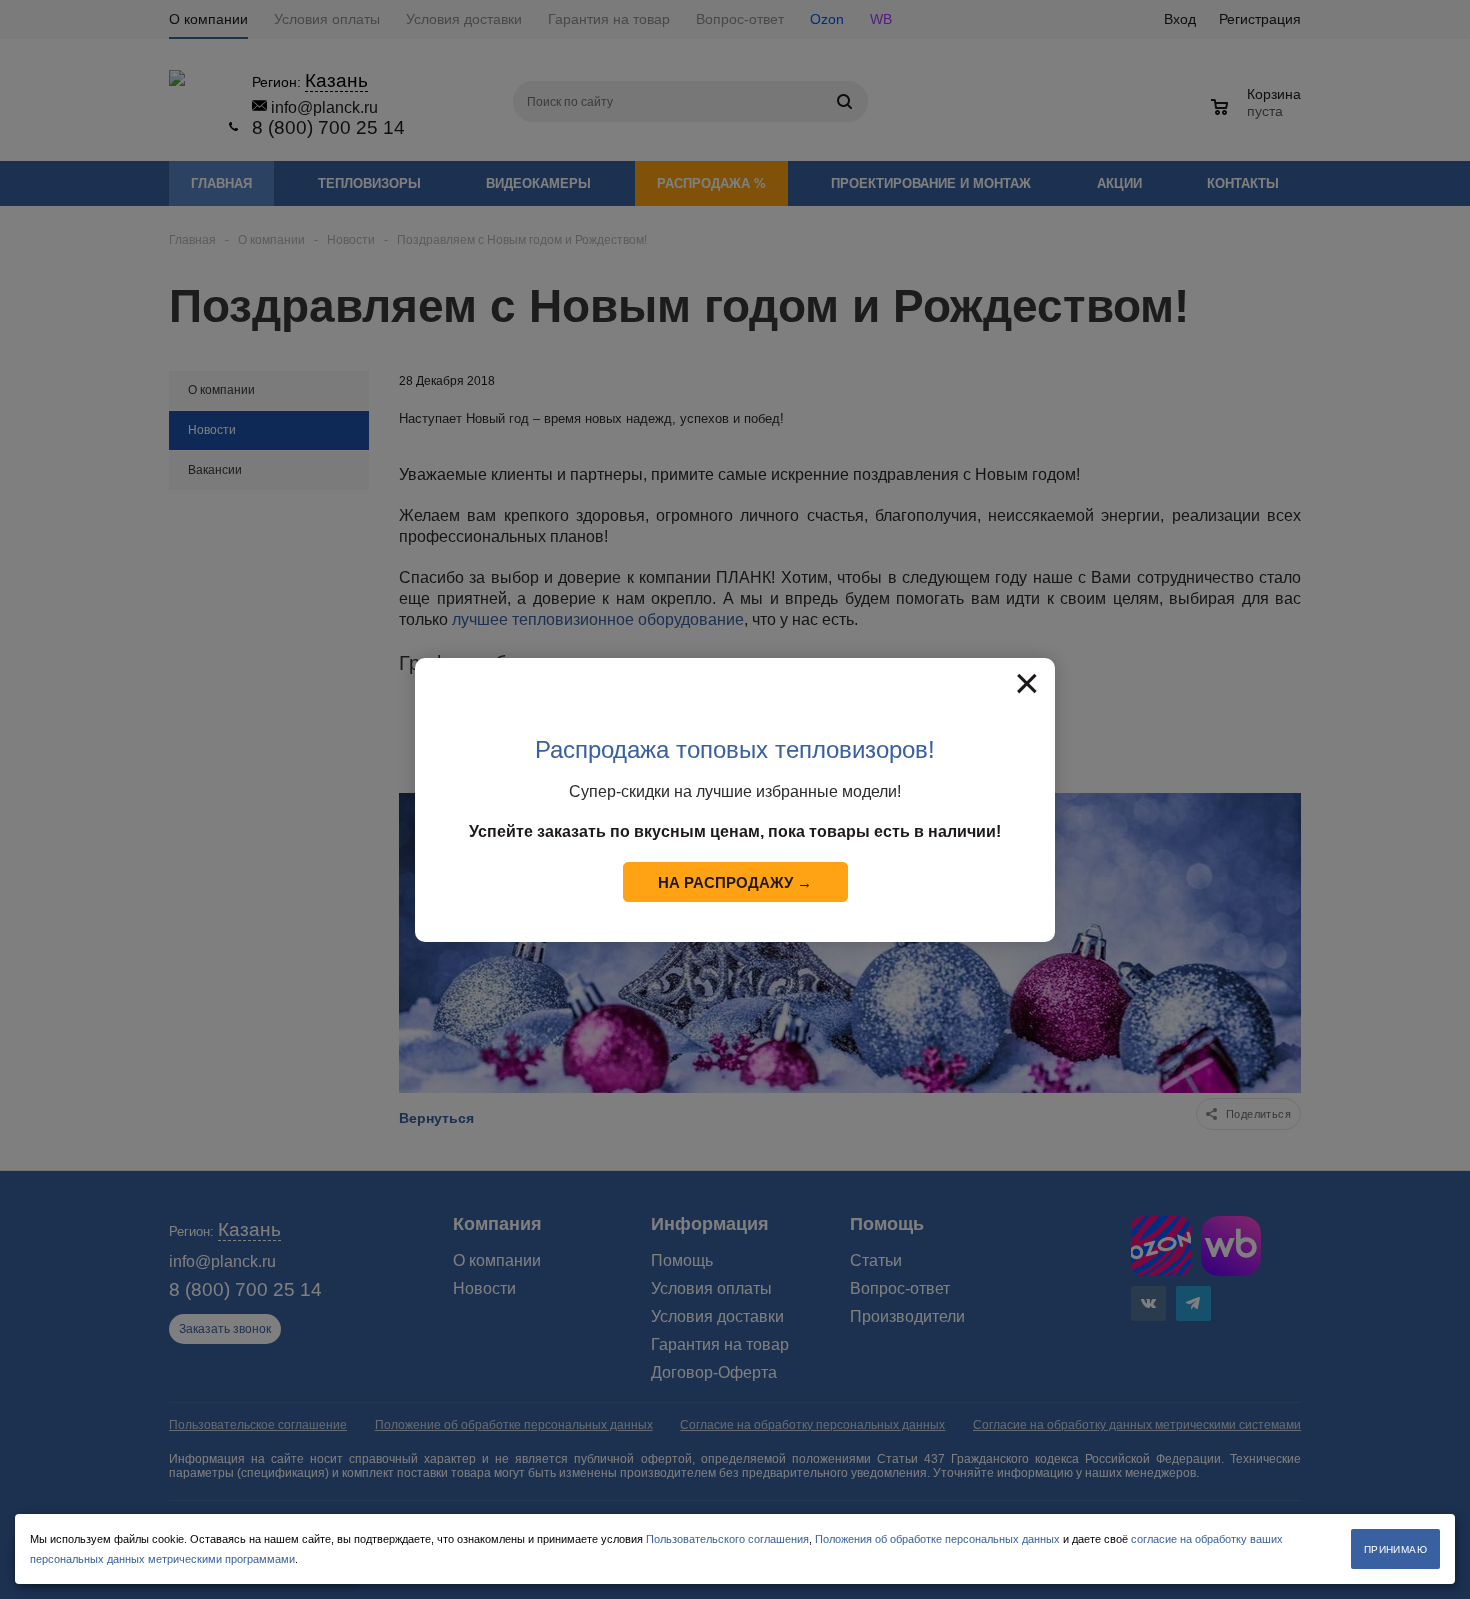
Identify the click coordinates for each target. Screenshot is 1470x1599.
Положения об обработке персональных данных (937, 1539)
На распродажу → (735, 882)
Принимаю (1395, 1549)
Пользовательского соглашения (727, 1539)
